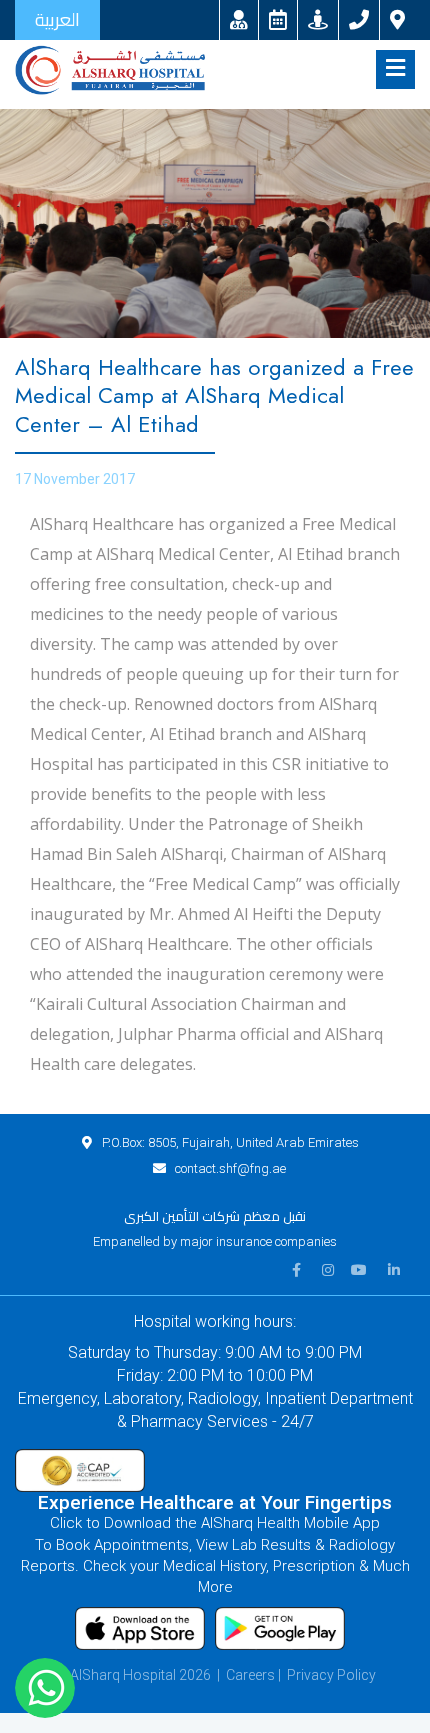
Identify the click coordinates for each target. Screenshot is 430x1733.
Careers (250, 1675)
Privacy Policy (331, 1675)
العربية (57, 19)
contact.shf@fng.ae (230, 1168)
